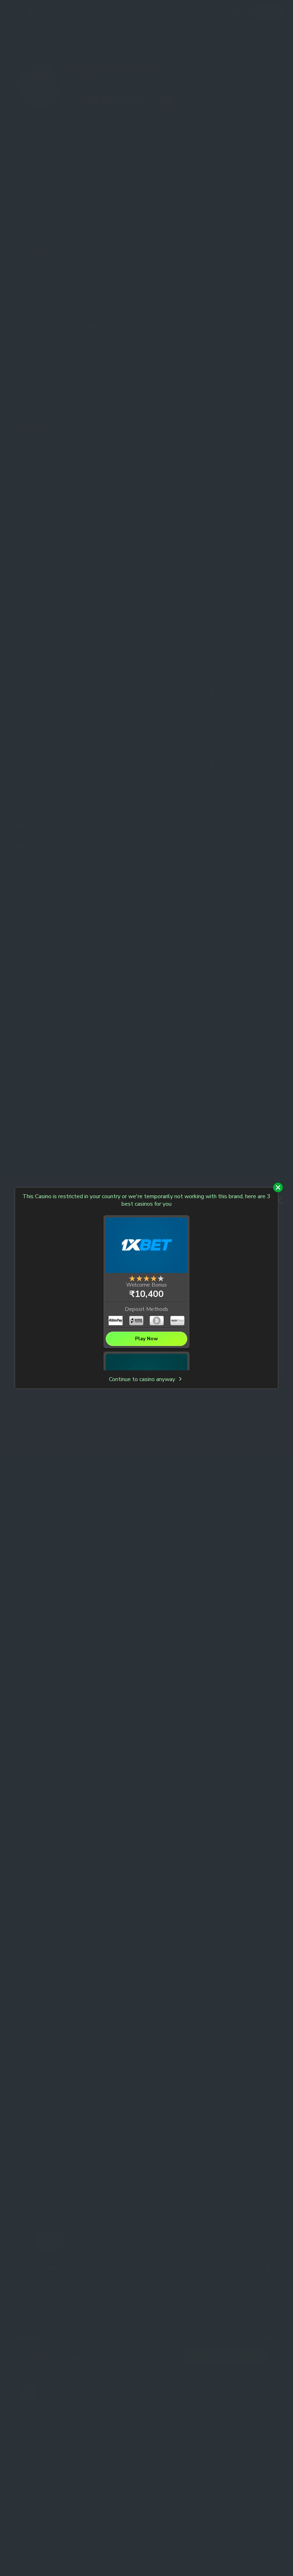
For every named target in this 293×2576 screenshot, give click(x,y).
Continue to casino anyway (143, 1379)
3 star (146, 1278)
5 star (161, 1278)
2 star (139, 1278)
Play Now (146, 1339)
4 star (154, 1278)
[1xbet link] (146, 1246)
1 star (132, 1278)
